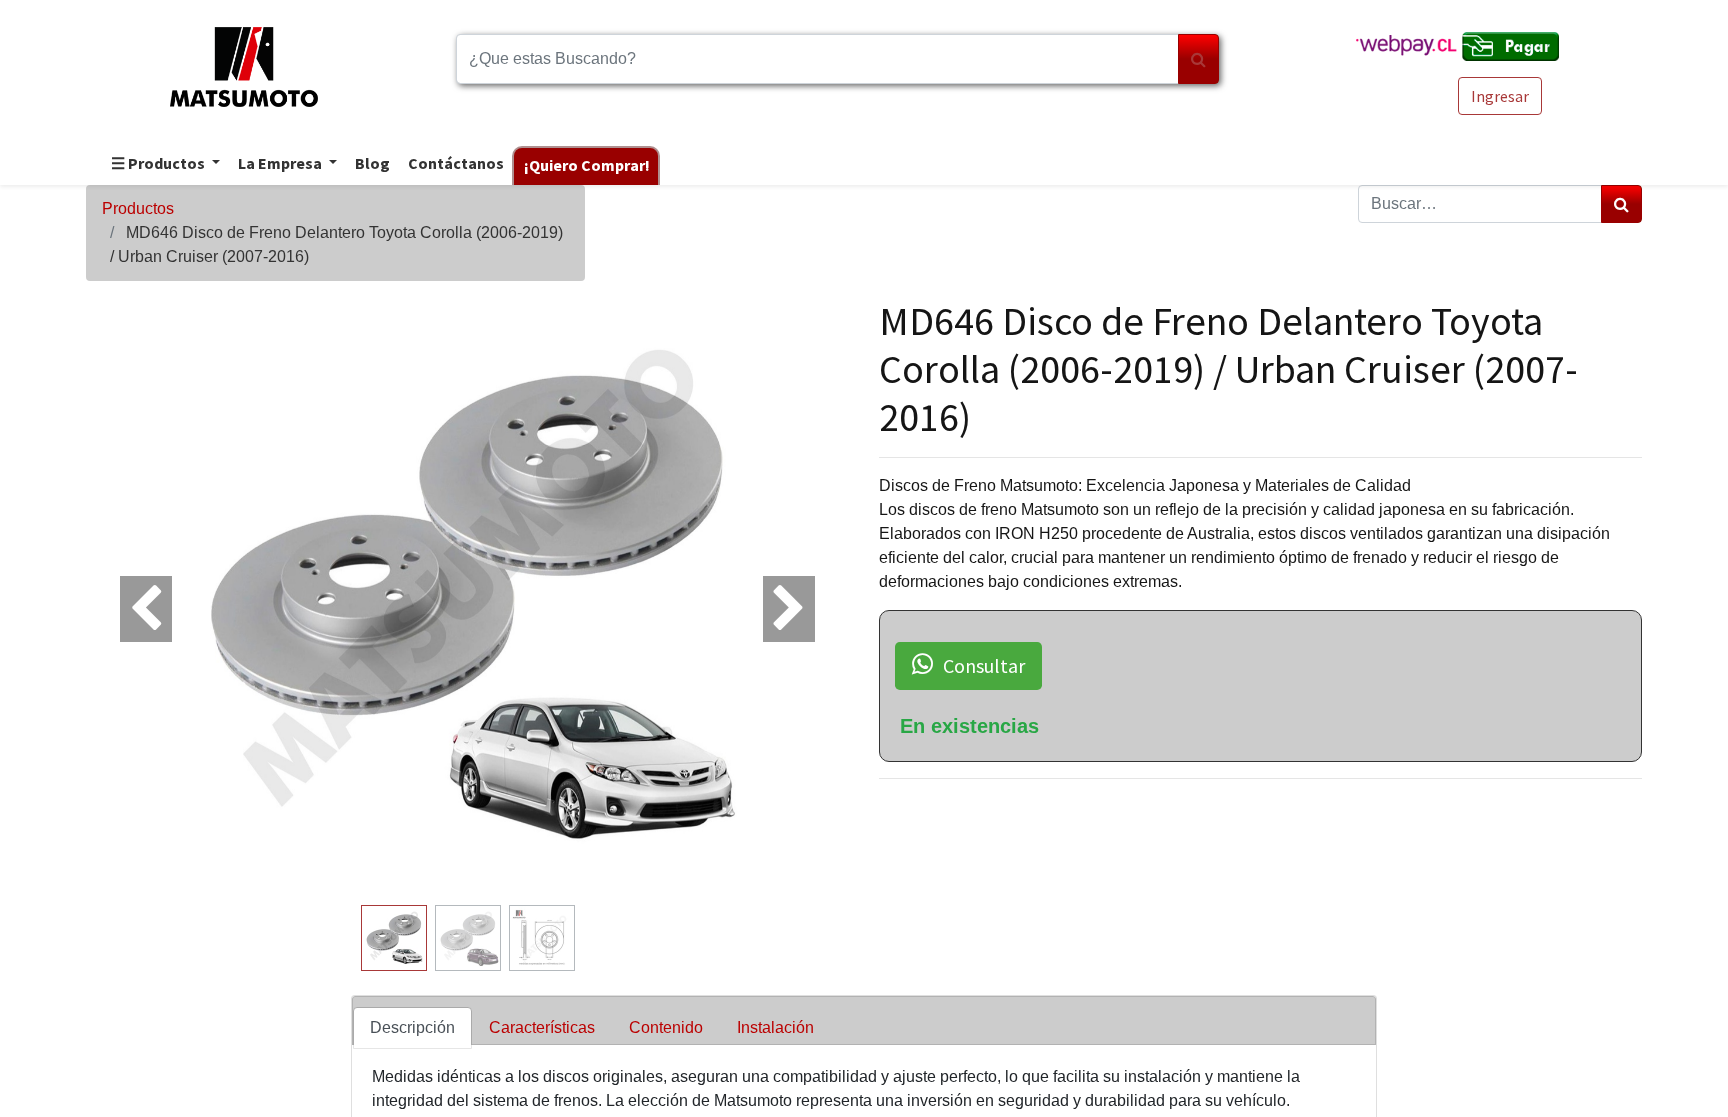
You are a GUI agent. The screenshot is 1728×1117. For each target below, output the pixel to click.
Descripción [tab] (412, 1027)
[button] (143, 597)
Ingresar (1500, 96)
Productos (138, 208)
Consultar (984, 665)
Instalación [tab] (775, 1027)
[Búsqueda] (1198, 59)
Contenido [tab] (666, 1027)
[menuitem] (371, 164)
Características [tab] (542, 1027)
